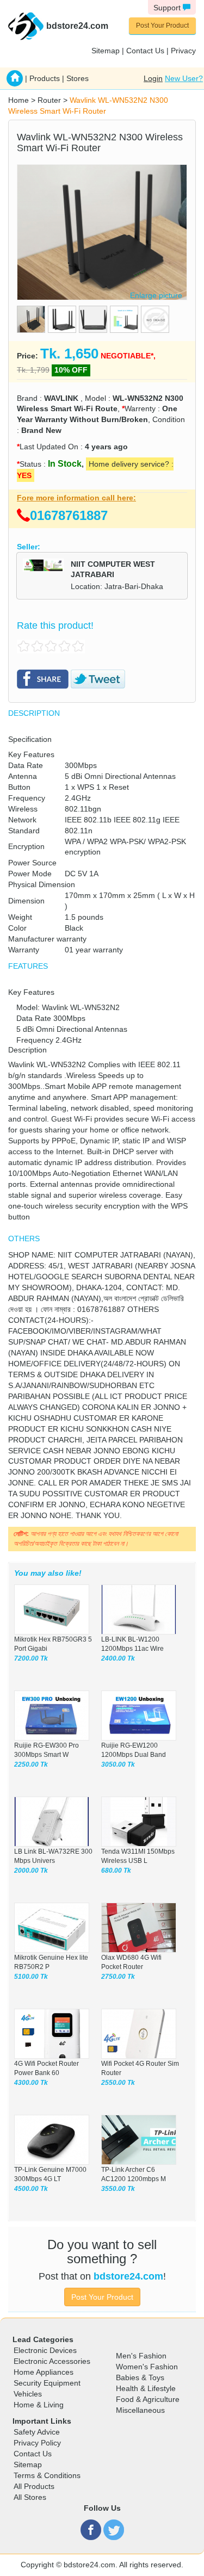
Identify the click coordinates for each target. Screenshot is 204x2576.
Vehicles (28, 2394)
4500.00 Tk (31, 2189)
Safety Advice (37, 2432)
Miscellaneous (140, 2410)
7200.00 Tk (31, 1658)
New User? (184, 78)
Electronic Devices (45, 2350)
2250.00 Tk (31, 1764)
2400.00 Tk (118, 1658)
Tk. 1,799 (33, 370)
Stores (78, 78)
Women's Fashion (147, 2367)
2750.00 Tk (118, 1977)
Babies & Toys (140, 2377)
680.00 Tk (116, 1871)
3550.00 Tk (118, 2189)
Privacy (183, 51)
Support (168, 8)
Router (49, 100)
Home (18, 100)
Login (153, 78)
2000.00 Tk (31, 1871)
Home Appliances (44, 2372)
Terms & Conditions (47, 2475)
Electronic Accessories (52, 2361)
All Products (34, 2486)
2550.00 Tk (118, 2083)
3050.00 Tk (118, 1764)
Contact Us (145, 51)
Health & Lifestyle (146, 2388)
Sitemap (106, 51)
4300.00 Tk (31, 2083)
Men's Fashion (141, 2356)
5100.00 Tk (31, 1977)
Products (45, 78)
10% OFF (71, 370)
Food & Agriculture (148, 2399)
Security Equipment (47, 2383)
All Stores (30, 2497)
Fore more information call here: (76, 498)
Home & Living (39, 2405)
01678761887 (69, 515)
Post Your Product (162, 26)
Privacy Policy (37, 2443)
